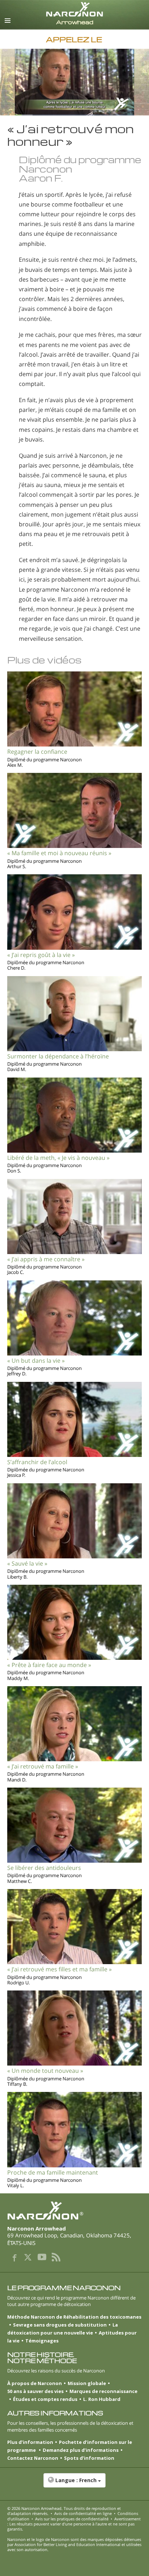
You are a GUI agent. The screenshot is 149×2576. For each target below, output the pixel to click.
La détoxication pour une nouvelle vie (63, 2329)
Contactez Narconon (33, 2458)
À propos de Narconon (35, 2383)
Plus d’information (30, 2442)
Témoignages (42, 2341)
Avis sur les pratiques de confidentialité (72, 2519)
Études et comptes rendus (45, 2399)
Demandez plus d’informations (81, 2450)
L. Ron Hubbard (102, 2399)
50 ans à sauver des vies (35, 2391)
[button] (74, 2484)
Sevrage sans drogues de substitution (60, 2325)
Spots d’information (89, 2458)
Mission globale (87, 2383)
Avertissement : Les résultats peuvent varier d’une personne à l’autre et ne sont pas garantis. (74, 2524)
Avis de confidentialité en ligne (83, 2513)
